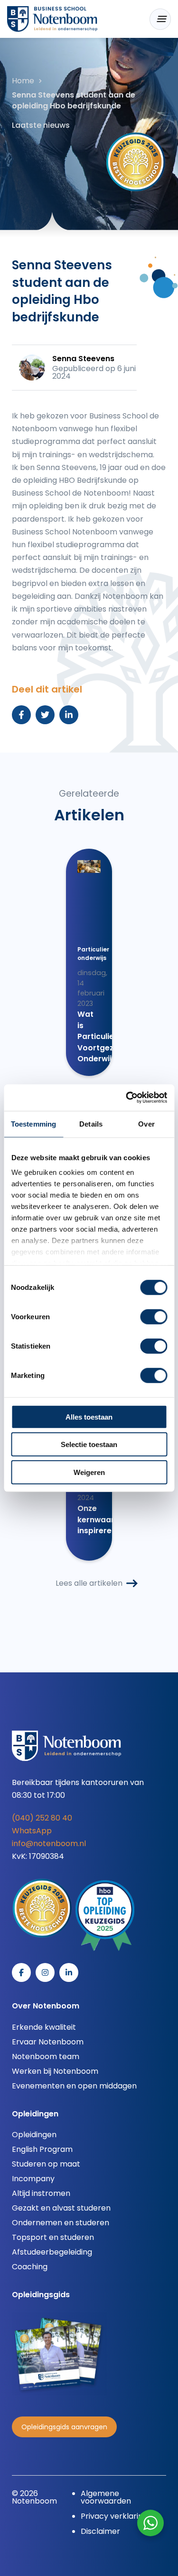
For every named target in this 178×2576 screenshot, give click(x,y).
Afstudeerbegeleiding (52, 2252)
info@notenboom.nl (49, 1843)
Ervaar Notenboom (48, 2042)
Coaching (30, 2267)
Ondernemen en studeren (61, 2223)
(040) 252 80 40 (42, 1818)
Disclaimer (100, 2531)
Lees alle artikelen (89, 1583)
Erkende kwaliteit (44, 2027)
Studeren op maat (46, 2164)
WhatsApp (32, 1831)
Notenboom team (46, 2056)
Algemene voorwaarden (106, 2497)
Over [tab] (146, 1124)
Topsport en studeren (53, 2237)
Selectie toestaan (89, 1444)
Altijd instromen (41, 2193)
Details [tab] (91, 1124)
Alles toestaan (89, 1417)
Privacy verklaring (114, 2516)
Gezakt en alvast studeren (61, 2208)
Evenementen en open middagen (74, 2086)
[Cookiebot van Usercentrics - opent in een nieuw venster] (127, 1098)
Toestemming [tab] (33, 1124)
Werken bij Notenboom (55, 2071)
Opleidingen (34, 2135)
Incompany (33, 2179)
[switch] (154, 1316)
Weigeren (89, 1472)
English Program (42, 2149)
